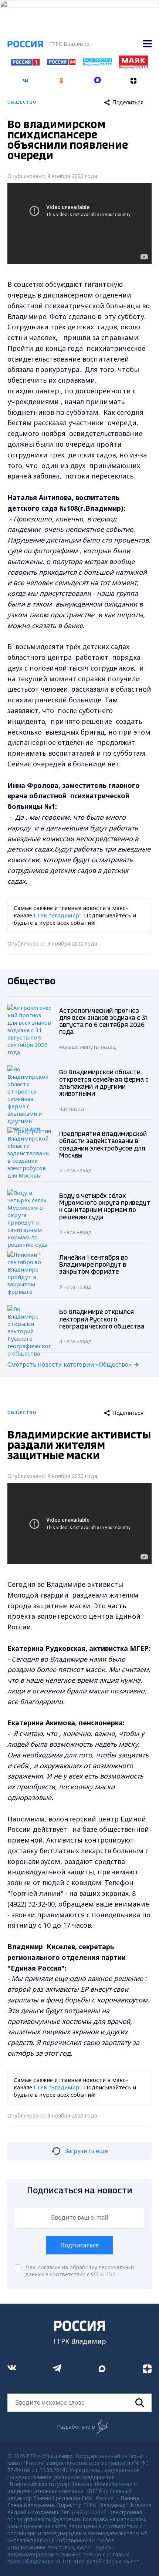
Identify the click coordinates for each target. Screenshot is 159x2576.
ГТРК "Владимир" (57, 915)
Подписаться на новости (80, 2191)
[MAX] (98, 78)
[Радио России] (98, 64)
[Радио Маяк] (133, 67)
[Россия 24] (61, 63)
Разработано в (76, 2427)
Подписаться (79, 2245)
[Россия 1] (26, 63)
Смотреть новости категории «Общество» (69, 1364)
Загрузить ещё (86, 2151)
